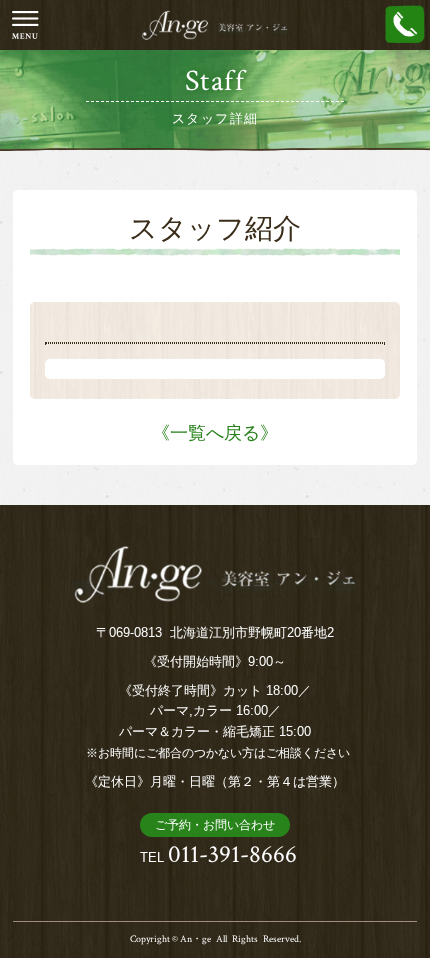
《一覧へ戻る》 (215, 433)
